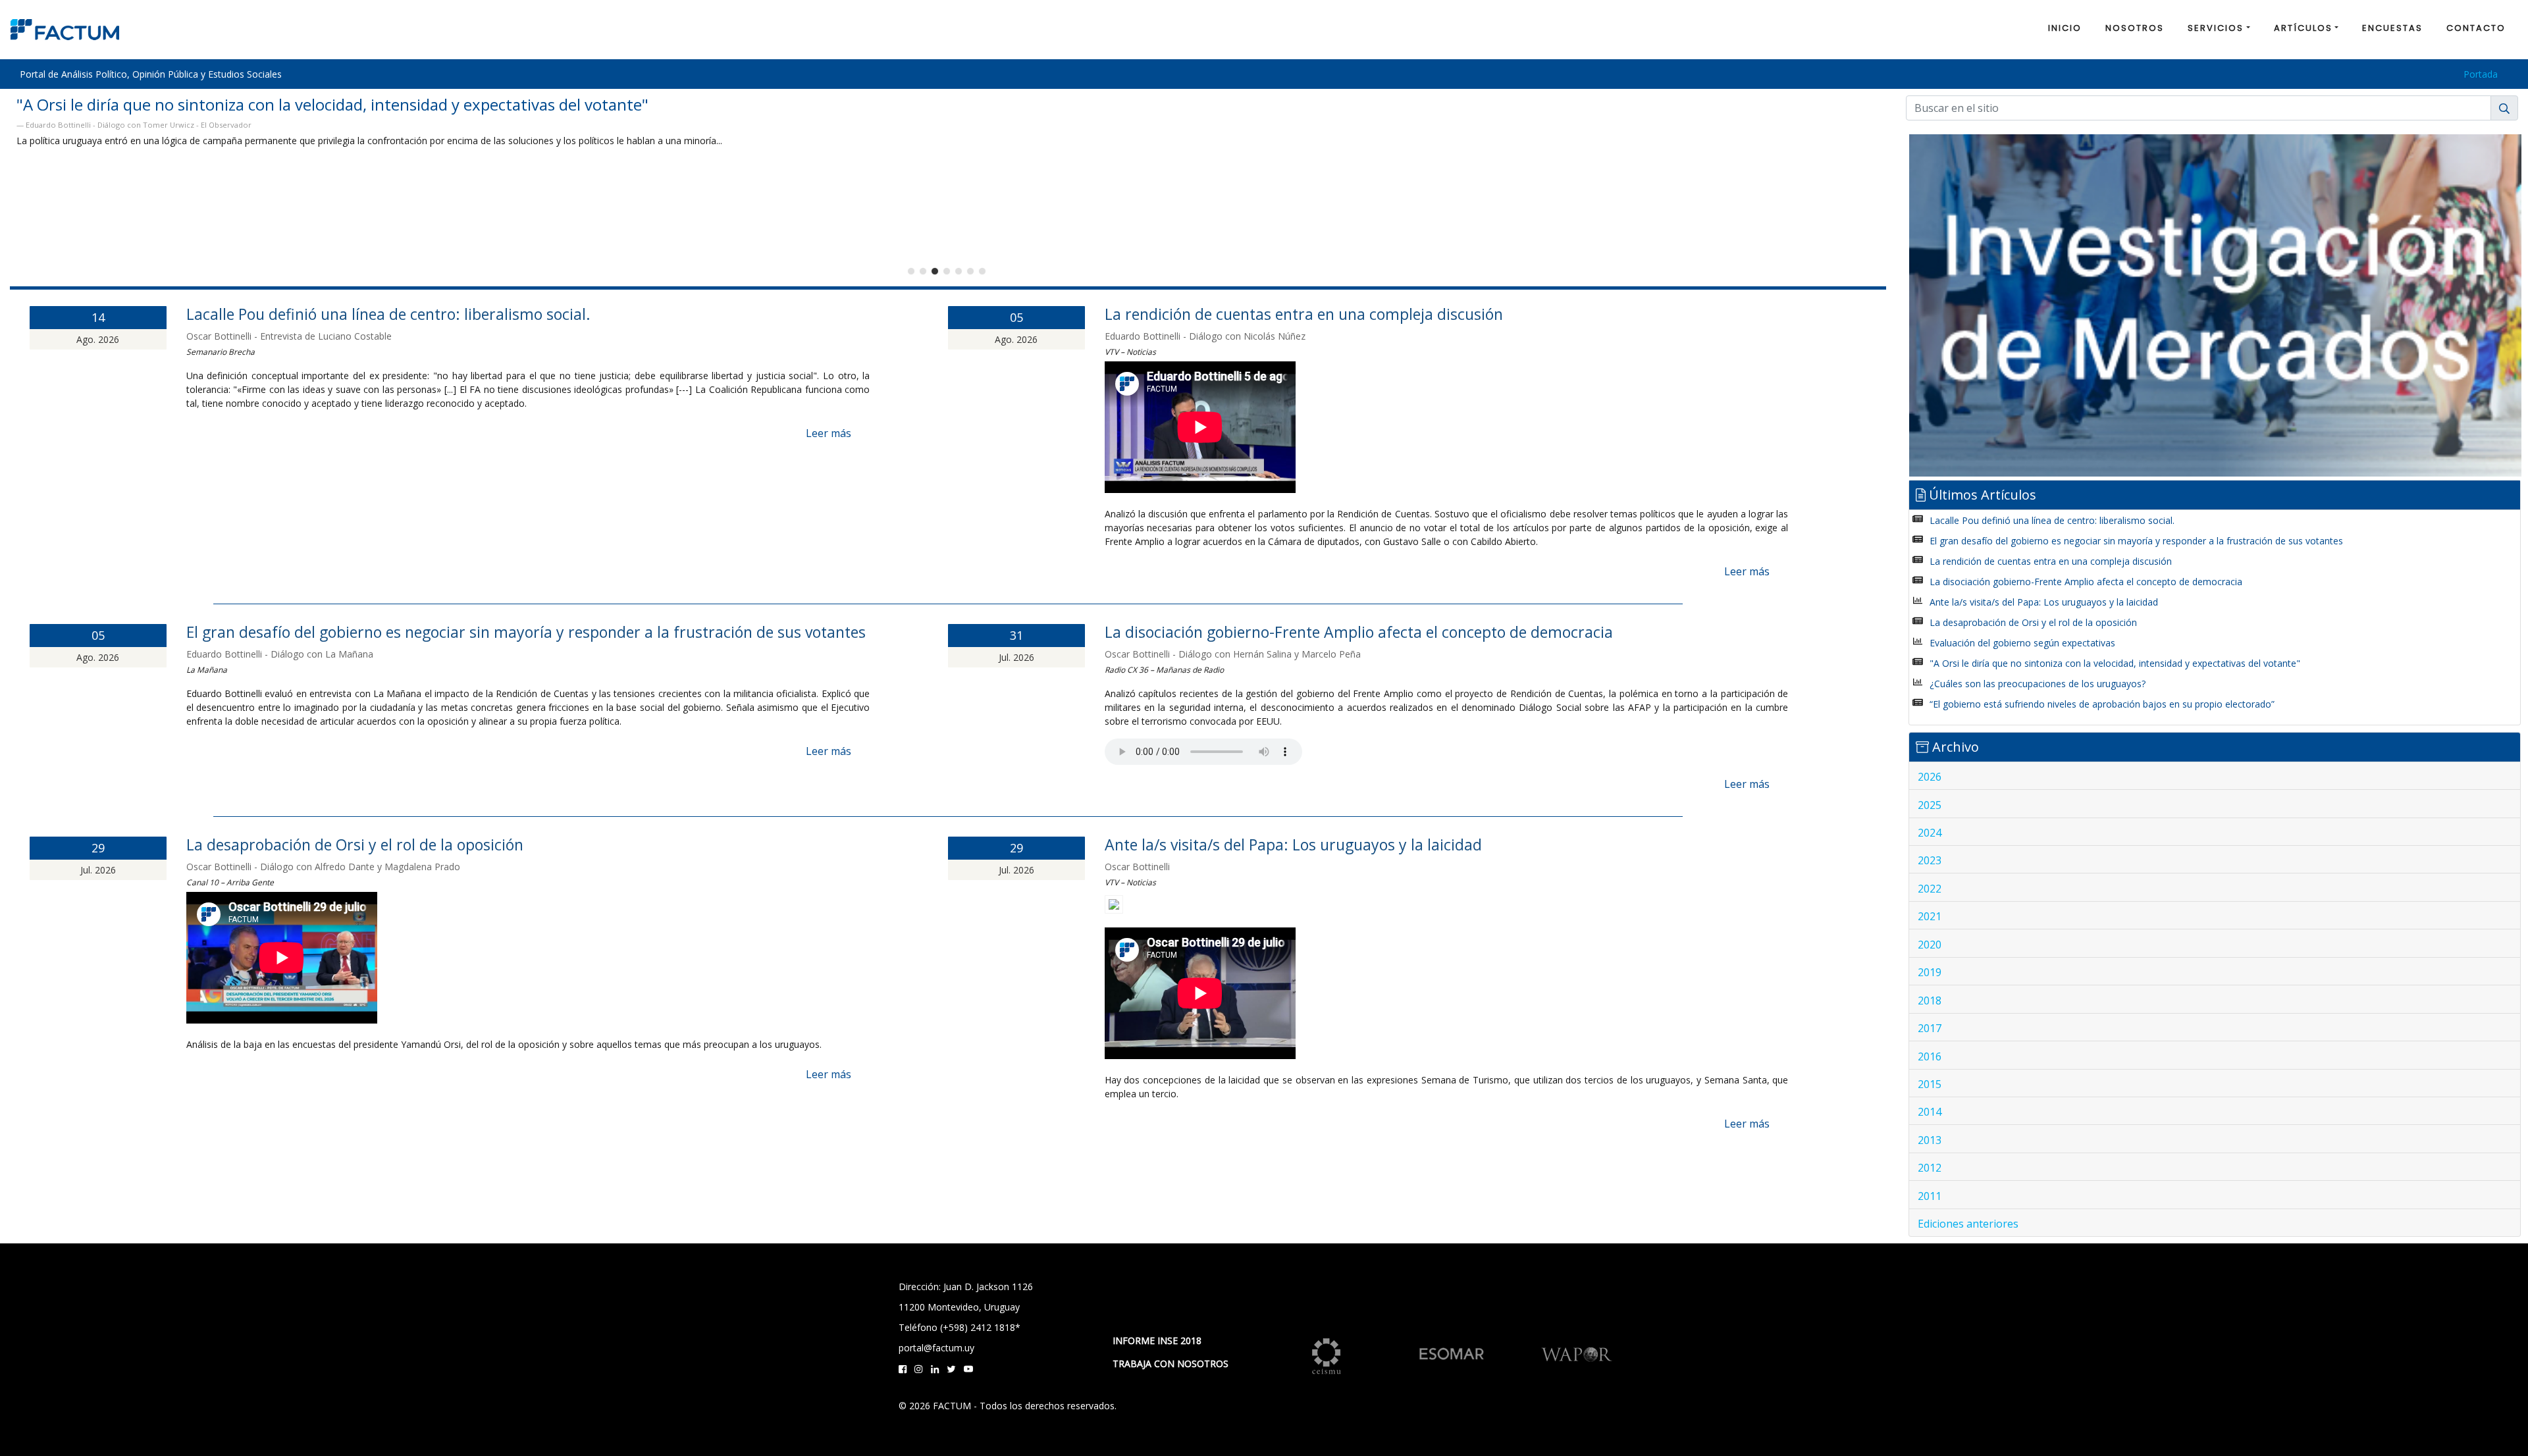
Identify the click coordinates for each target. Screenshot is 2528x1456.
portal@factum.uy (936, 1348)
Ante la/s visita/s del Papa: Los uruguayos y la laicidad (1293, 845)
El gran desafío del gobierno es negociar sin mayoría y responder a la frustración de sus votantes (526, 632)
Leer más (829, 433)
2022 (1930, 889)
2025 (1930, 805)
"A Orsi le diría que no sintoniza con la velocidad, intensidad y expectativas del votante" (2115, 663)
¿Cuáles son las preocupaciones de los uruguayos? (2038, 684)
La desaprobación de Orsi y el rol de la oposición (355, 845)
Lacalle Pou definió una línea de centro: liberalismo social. (388, 314)
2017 (1930, 1028)
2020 (1930, 945)
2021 (1930, 916)
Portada (2481, 74)
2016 (1930, 1056)
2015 (1930, 1084)
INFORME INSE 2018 (1157, 1340)
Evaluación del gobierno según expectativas (2022, 643)
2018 (1930, 1001)
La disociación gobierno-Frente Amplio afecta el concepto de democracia (1359, 632)
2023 (1930, 860)
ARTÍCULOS (2303, 28)
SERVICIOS (2216, 28)
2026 (1930, 777)
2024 (1930, 833)
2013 (1930, 1140)
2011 (1930, 1196)
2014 (1930, 1112)
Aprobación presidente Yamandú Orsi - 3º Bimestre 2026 (222, 104)
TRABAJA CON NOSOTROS (1171, 1364)
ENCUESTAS (2392, 28)
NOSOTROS (2135, 28)
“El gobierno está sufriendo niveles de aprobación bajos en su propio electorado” (2102, 704)
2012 (1930, 1168)
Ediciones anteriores (1968, 1224)
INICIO (2065, 28)
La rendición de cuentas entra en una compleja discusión (1304, 314)
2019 (1930, 972)
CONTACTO (2476, 28)
